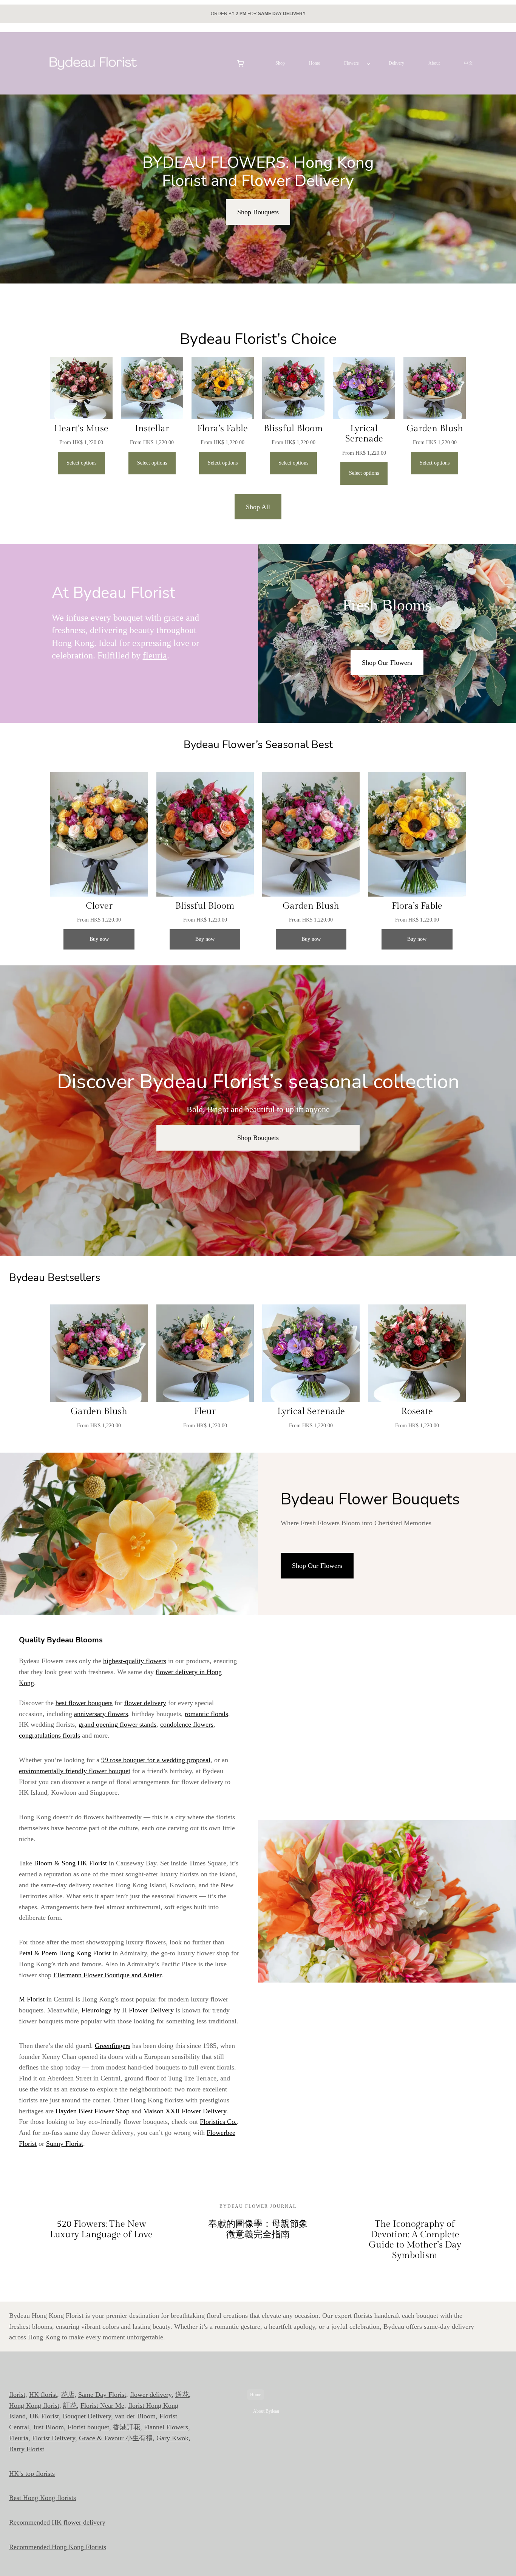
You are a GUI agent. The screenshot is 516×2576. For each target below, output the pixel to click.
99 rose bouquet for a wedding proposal (156, 1760)
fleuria (155, 655)
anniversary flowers (101, 1714)
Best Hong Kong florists (42, 2498)
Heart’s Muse (81, 429)
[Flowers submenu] (368, 63)
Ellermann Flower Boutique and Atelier (107, 1975)
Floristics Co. (218, 2122)
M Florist (32, 1999)
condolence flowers (187, 1724)
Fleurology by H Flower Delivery (128, 2010)
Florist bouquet (88, 2427)
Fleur (205, 1411)
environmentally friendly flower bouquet (75, 1771)
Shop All (258, 507)
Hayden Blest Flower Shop (93, 2111)
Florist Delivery (54, 2438)
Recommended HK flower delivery (57, 2522)
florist (17, 2395)
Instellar (152, 429)
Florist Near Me (102, 2406)
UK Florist (44, 2416)
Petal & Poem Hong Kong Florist (65, 1953)
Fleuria (19, 2438)
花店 (68, 2395)
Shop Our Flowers (387, 663)
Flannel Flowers (166, 2427)
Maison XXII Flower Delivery (185, 2111)
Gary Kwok (172, 2438)
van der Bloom (135, 2416)
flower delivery (145, 1703)
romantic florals (206, 1714)
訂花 (70, 2406)
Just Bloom (48, 2427)
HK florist (43, 2395)
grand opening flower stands (117, 1724)
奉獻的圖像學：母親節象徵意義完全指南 (258, 2229)
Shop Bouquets (258, 212)
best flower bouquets (84, 1703)
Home (256, 2395)
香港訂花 (127, 2427)
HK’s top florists (32, 2474)
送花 (182, 2395)
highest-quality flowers (135, 1661)
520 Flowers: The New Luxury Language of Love (101, 2229)
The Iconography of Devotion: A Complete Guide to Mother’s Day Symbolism (415, 2240)
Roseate (417, 1411)
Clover (99, 906)
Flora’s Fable (222, 429)
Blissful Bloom (293, 429)
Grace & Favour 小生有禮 (116, 2438)
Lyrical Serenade (364, 434)
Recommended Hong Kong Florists (58, 2547)
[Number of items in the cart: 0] (240, 63)
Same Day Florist (102, 2395)
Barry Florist (27, 2449)
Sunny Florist (65, 2144)
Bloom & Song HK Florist (70, 1863)
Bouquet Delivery (87, 2416)
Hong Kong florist (34, 2406)
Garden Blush (435, 429)
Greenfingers (113, 2046)
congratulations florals (49, 1735)
